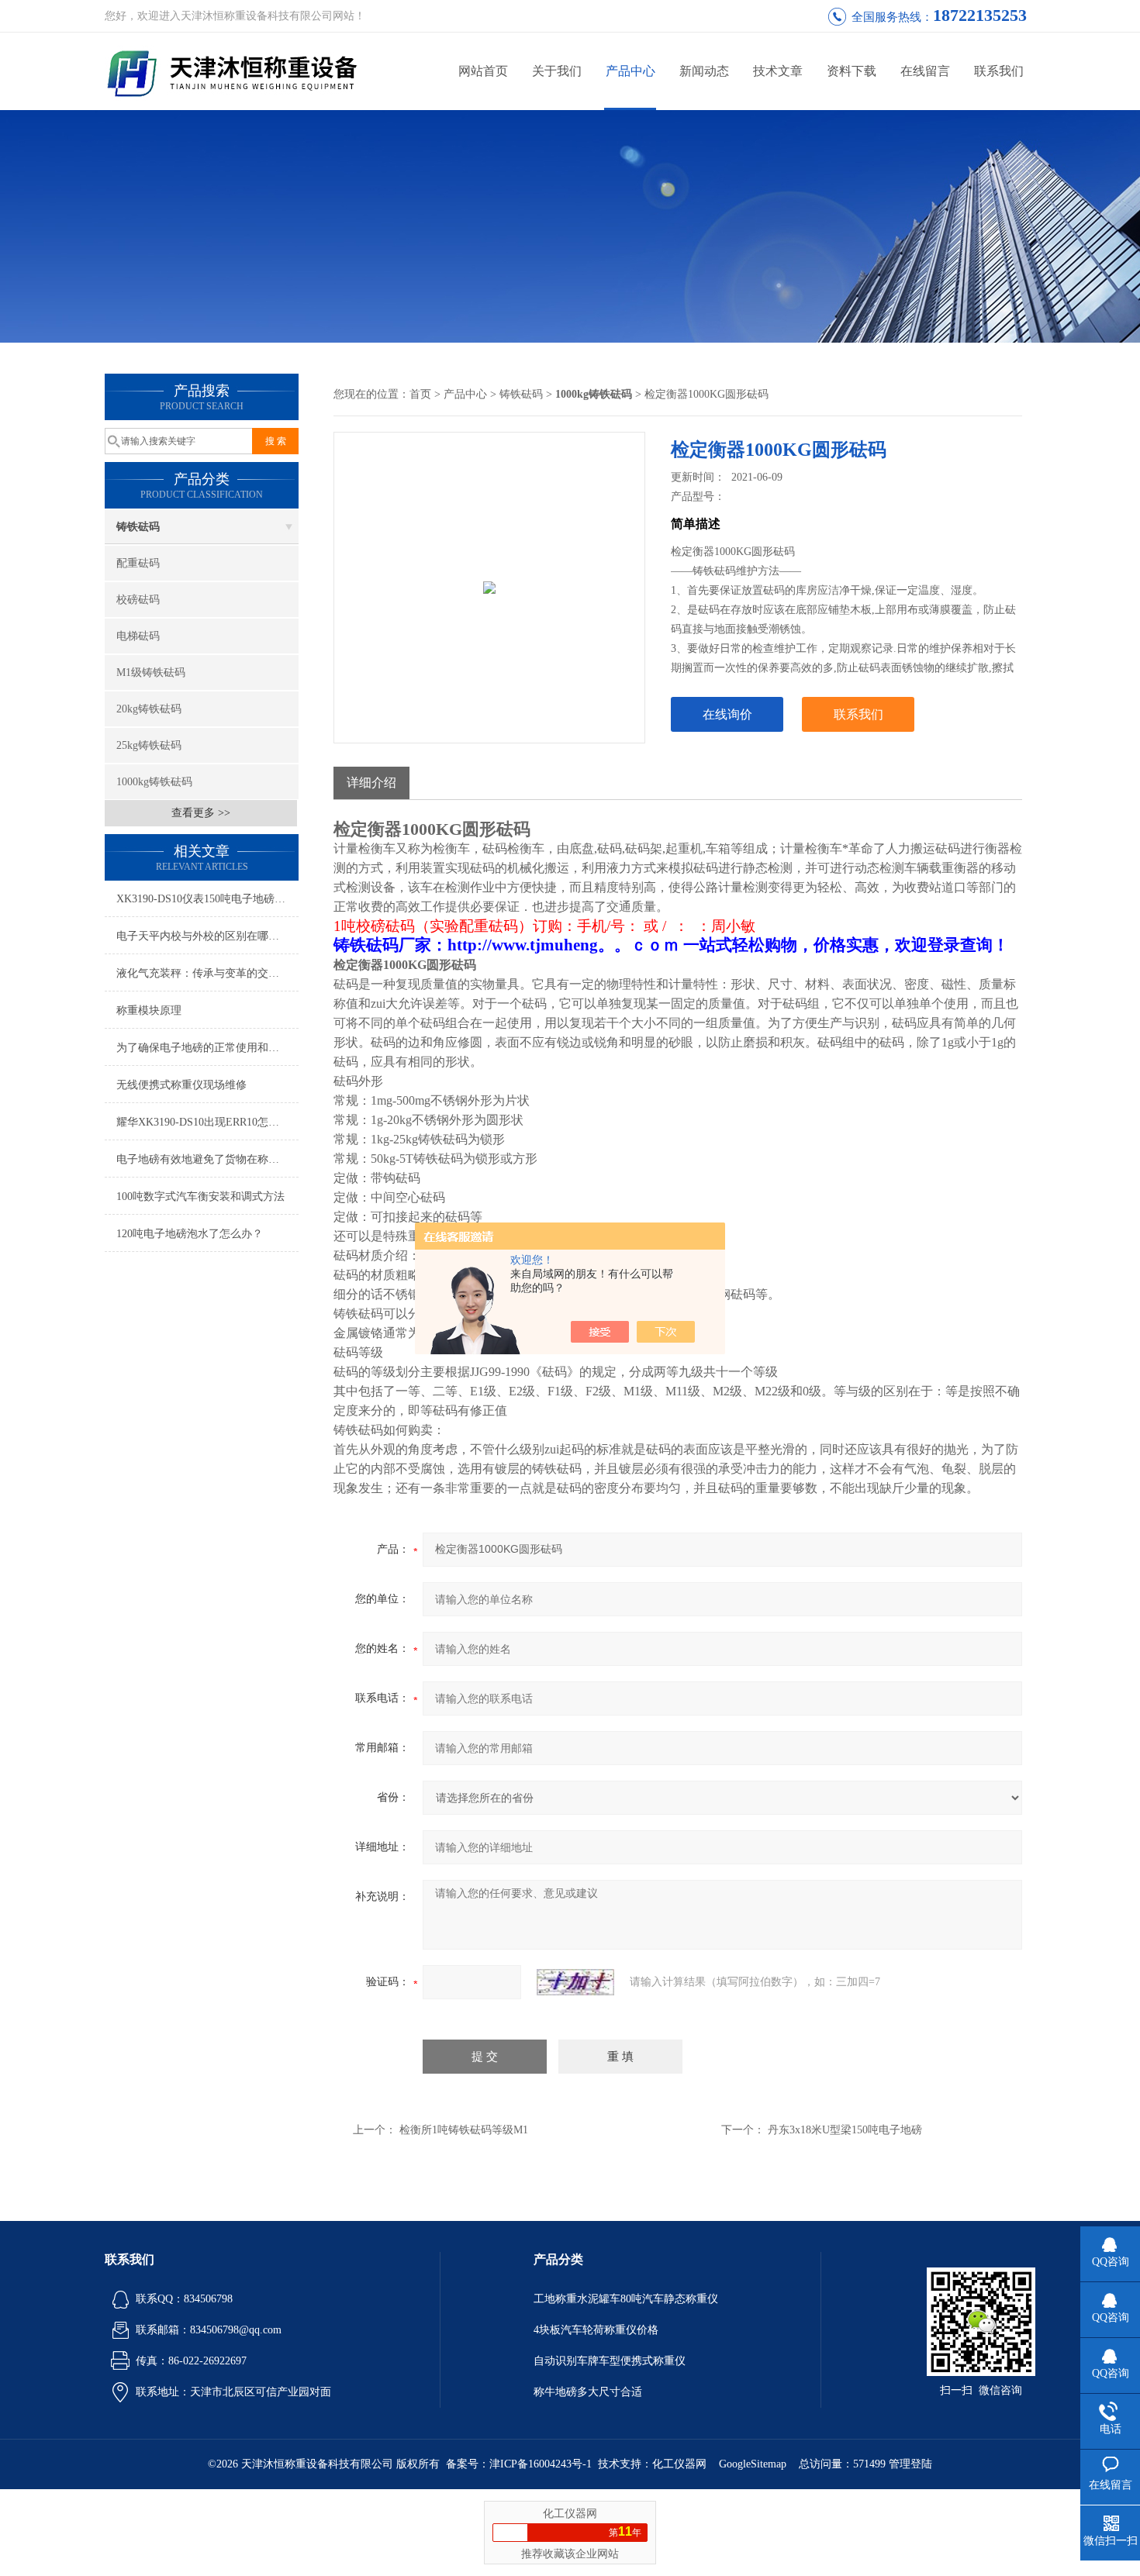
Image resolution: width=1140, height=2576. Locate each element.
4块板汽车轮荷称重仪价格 (596, 2330)
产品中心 (630, 71)
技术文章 (778, 71)
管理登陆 (910, 2464)
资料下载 (852, 71)
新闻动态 (704, 71)
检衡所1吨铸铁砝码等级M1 (464, 2130)
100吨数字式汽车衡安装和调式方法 (200, 1197)
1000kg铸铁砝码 (154, 782)
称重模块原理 (149, 1010)
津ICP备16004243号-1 (541, 2464)
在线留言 (925, 71)
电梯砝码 (138, 636)
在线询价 (727, 714)
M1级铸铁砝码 (151, 672)
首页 (420, 394)
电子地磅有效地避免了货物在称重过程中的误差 (207, 1159)
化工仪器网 (679, 2464)
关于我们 (557, 71)
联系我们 (999, 71)
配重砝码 (138, 563)
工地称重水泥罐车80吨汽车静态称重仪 (626, 2299)
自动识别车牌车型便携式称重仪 (610, 2361)
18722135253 (980, 15)
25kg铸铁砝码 (149, 745)
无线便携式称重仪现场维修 (181, 1085)
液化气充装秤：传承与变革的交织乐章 (207, 973)
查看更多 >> (201, 813)
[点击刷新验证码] (575, 1982)
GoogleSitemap (753, 2464)
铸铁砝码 (138, 527)
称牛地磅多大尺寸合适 (588, 2392)
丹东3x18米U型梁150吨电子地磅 (845, 2130)
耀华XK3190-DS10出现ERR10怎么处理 (207, 1122)
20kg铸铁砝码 (149, 709)
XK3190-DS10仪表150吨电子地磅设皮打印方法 (207, 899)
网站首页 (483, 71)
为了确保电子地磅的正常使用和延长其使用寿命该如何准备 (207, 1048)
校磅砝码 (138, 600)
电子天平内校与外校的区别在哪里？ (203, 936)
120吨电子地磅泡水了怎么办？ (190, 1234)
